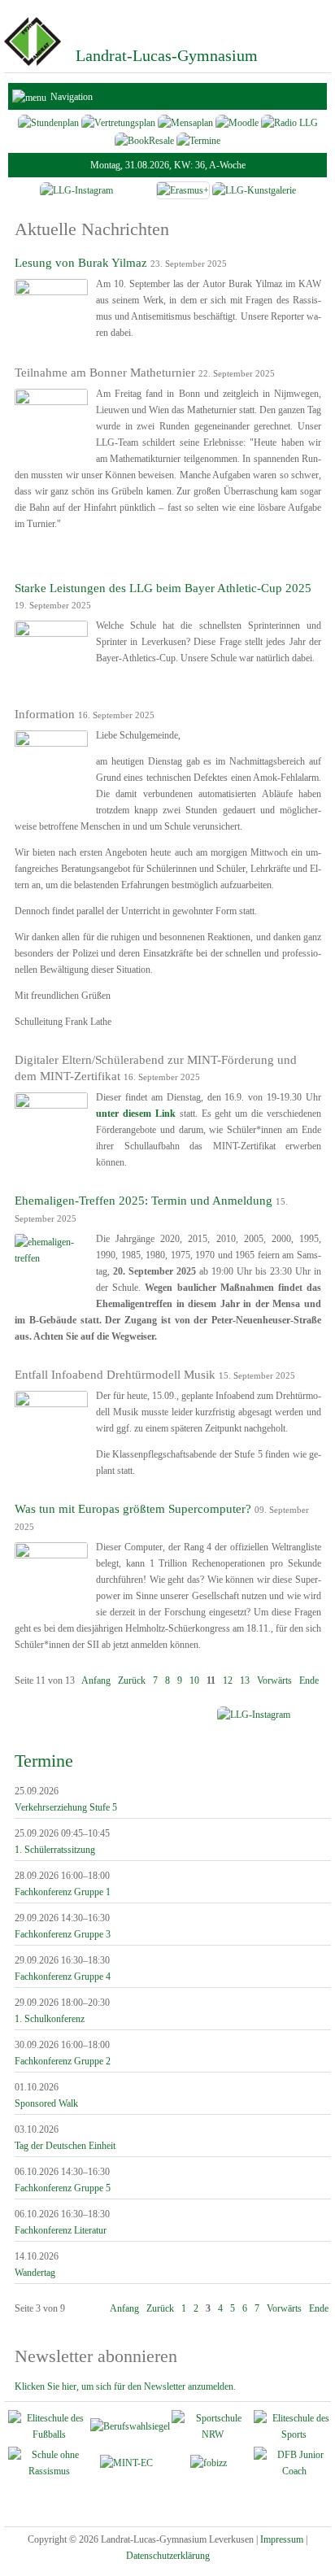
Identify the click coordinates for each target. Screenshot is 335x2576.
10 (194, 1680)
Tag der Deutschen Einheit (65, 2146)
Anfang (96, 1680)
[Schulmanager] (48, 122)
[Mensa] (185, 122)
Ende (309, 1680)
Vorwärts (274, 1680)
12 (228, 1680)
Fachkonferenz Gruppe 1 (63, 1892)
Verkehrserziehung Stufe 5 (66, 1807)
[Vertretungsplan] (118, 122)
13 (245, 1680)
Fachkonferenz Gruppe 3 (63, 1934)
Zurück (132, 1680)
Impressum (282, 2539)
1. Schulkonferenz (50, 2019)
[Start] (33, 64)
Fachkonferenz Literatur (61, 2230)
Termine (44, 1761)
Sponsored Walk (46, 2103)
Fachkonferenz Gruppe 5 (63, 2188)
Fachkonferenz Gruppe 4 (63, 1977)
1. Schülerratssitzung (55, 1850)
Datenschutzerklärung (168, 2556)
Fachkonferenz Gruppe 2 (63, 2061)
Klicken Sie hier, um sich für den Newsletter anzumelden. (125, 2386)
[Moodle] (237, 122)
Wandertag (35, 2273)
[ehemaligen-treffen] (51, 1258)
